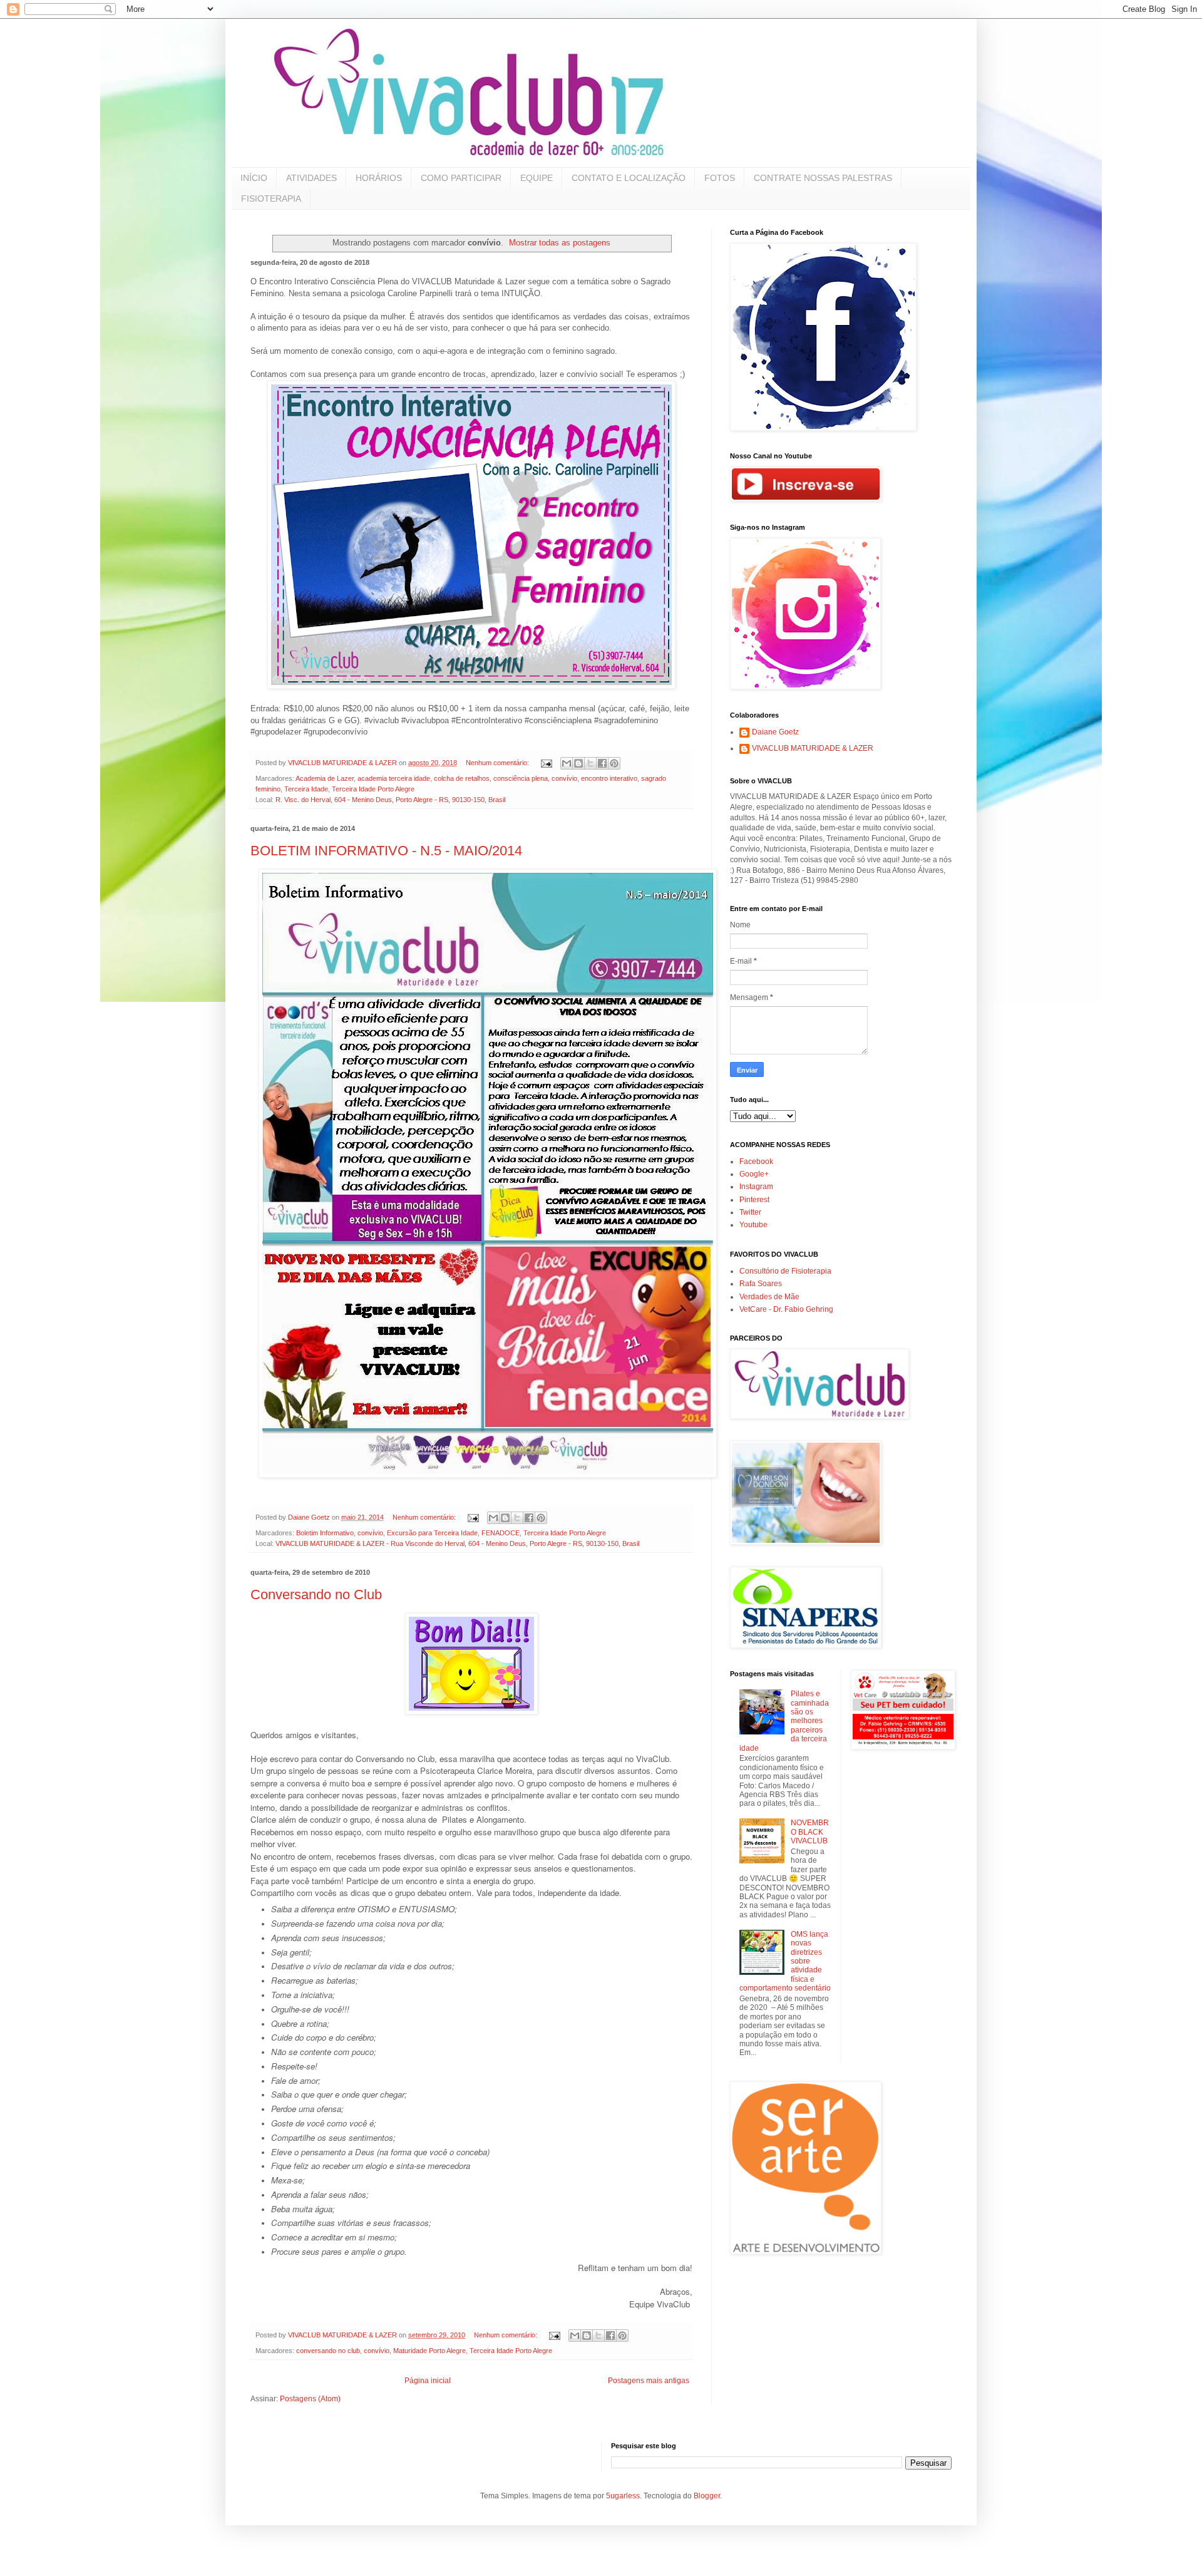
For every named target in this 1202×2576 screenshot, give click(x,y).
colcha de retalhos (462, 778)
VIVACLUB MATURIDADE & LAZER (813, 748)
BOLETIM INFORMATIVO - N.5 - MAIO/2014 (386, 851)
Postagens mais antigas (649, 2381)
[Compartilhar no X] (590, 763)
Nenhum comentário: (498, 763)
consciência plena (521, 778)
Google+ (754, 1174)
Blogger (707, 2496)
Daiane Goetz (775, 732)
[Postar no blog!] (578, 763)
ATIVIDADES (311, 178)
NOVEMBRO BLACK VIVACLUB (810, 1832)
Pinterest (754, 1200)
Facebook (756, 1162)
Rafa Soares (761, 1284)
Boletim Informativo (325, 1533)
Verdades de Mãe (769, 1297)
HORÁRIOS (379, 178)
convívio (564, 778)
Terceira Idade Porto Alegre (373, 789)
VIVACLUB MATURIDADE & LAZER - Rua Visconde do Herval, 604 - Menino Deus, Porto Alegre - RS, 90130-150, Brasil (457, 1543)
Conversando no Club (316, 1595)
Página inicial (428, 2381)
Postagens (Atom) (310, 2399)
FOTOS (720, 178)
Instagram (756, 1187)
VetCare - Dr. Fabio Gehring (786, 1309)
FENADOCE (501, 1533)
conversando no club (328, 2351)
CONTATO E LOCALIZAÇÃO (629, 178)
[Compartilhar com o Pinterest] (614, 763)
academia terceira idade (394, 778)
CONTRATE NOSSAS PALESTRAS (823, 178)
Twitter (750, 1212)
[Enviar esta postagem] (546, 763)
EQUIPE (537, 178)
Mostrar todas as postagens (560, 243)
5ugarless (623, 2496)
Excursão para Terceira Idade (432, 1533)
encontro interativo (609, 778)
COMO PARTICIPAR (461, 178)
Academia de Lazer (325, 778)
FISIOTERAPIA (271, 198)
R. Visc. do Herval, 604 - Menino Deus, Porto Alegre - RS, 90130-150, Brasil (390, 800)
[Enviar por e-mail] (567, 763)
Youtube (753, 1225)
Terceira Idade (306, 789)
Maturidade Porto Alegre (429, 2351)
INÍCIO (254, 178)
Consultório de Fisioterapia (785, 1271)
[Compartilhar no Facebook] (602, 763)
